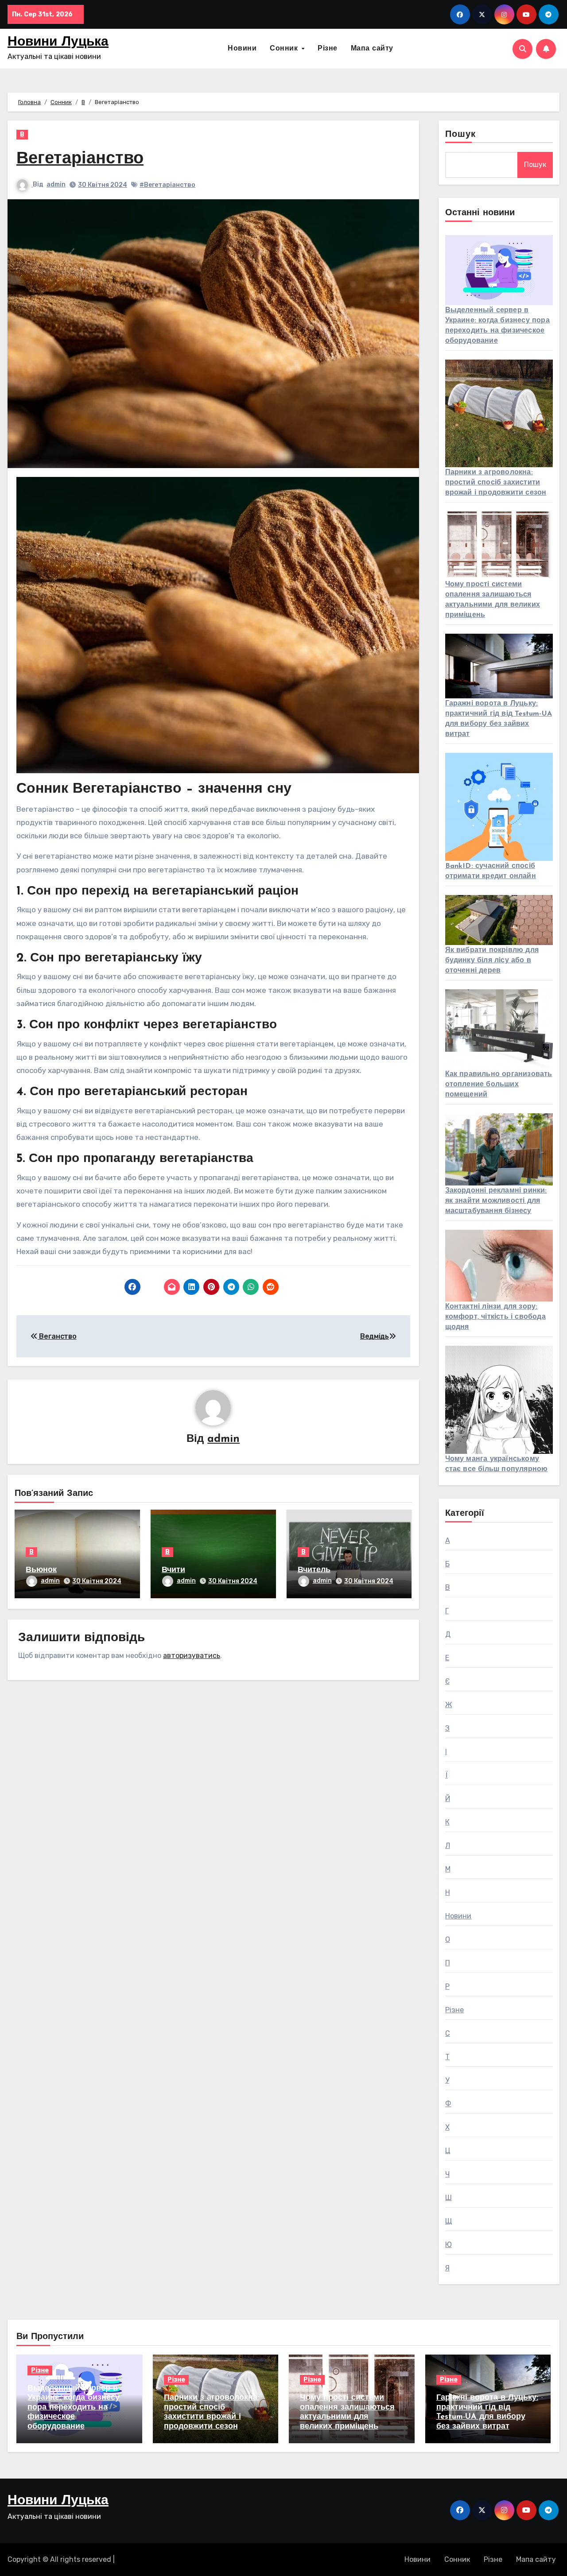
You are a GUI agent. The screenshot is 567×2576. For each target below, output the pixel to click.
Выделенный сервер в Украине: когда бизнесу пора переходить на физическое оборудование (74, 2408)
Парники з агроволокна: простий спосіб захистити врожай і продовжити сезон (496, 483)
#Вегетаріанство (167, 185)
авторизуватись (192, 1656)
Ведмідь (375, 1336)
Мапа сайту (372, 49)
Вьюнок (41, 1570)
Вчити (173, 1570)
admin (56, 184)
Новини (242, 49)
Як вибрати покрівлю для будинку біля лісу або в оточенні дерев (492, 961)
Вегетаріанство (80, 159)
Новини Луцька (58, 42)
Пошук (461, 135)
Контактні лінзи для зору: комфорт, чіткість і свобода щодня (495, 1317)
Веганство (57, 1336)
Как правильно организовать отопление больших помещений (499, 1085)
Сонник (285, 49)
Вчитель (314, 1570)
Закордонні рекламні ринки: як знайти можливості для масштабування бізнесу (496, 1201)
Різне (328, 49)
